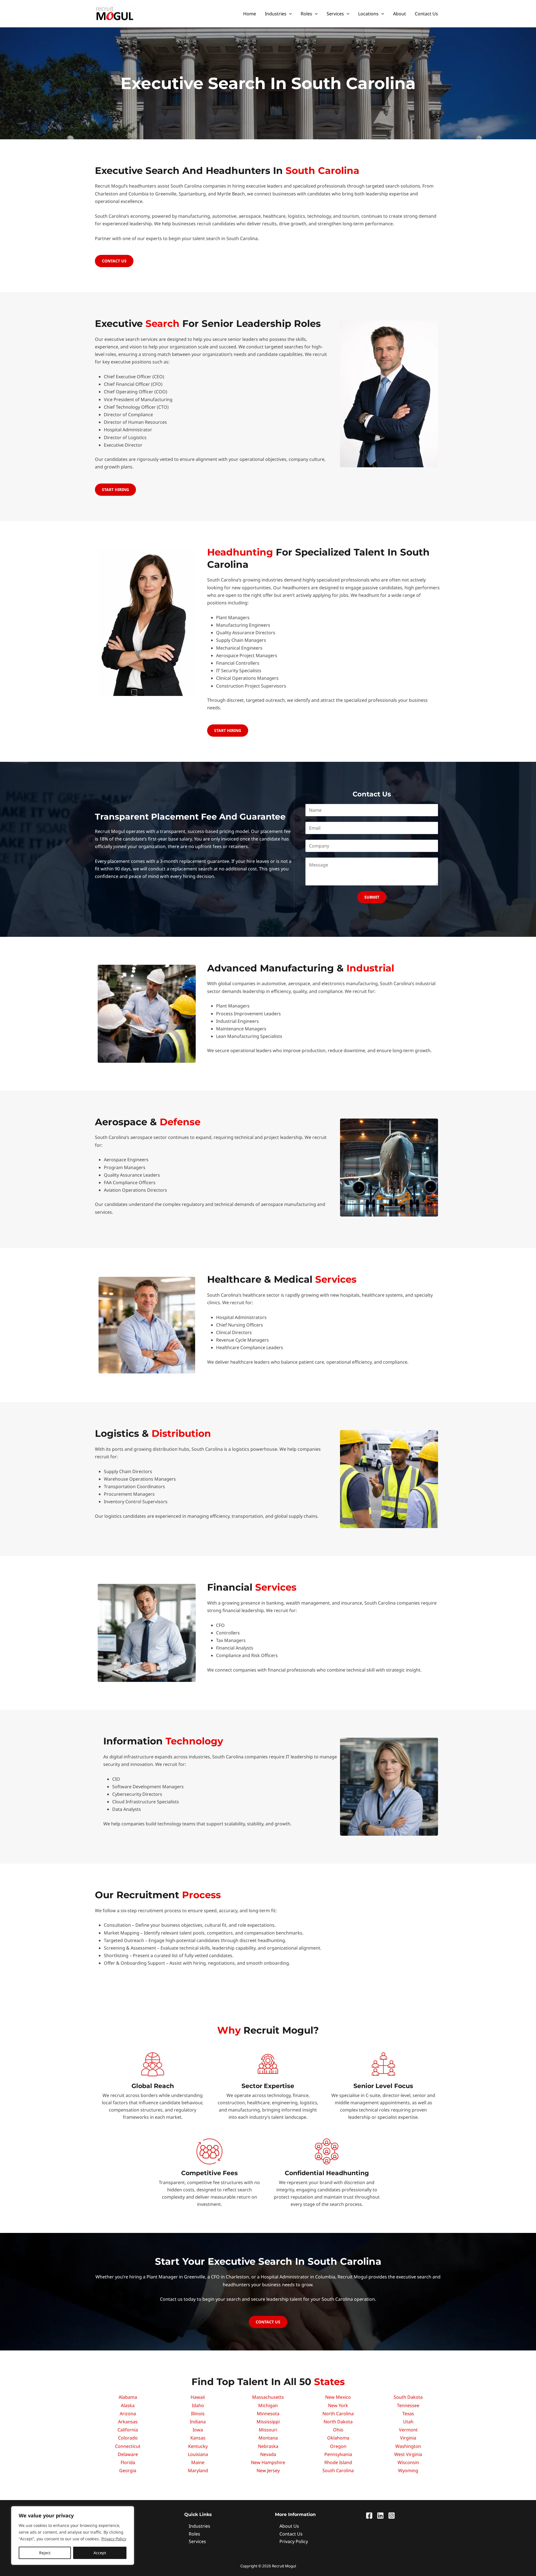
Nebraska (268, 2446)
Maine (198, 2462)
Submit (372, 897)
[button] (289, 14)
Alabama (128, 2397)
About (399, 14)
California (128, 2430)
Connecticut (128, 2446)
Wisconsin (408, 2462)
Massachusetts (268, 2397)
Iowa (198, 2430)
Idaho (198, 2405)
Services (335, 14)
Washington (408, 2446)
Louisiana (198, 2454)
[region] (73, 2536)
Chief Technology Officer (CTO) (136, 407)
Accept (100, 2553)
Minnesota (268, 2414)
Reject (45, 2553)
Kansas (198, 2438)
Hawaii (198, 2397)
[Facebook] (369, 2516)
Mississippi (268, 2422)
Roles (306, 14)
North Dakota (338, 2422)
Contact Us (426, 14)
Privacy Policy (114, 2539)
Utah (408, 2422)
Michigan (268, 2405)
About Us (289, 2526)
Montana (268, 2438)
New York (338, 2405)
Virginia (408, 2438)
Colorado (128, 2438)
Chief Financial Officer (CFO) (133, 384)
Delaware (128, 2454)
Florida (128, 2462)
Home (250, 14)
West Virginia (408, 2454)
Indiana (198, 2422)
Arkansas (128, 2422)
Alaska (128, 2405)
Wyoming (408, 2470)
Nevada (268, 2454)
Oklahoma (338, 2438)
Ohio (338, 2430)
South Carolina (338, 2470)
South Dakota (408, 2397)
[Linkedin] (380, 2516)
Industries (276, 14)
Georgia (128, 2470)
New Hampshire (268, 2462)
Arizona (128, 2414)
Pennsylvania (338, 2454)
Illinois (198, 2414)
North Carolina (338, 2414)
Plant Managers (233, 617)
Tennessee (408, 2405)
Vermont (408, 2430)
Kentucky (198, 2446)
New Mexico (338, 2397)
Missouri (268, 2430)
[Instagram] (392, 2516)
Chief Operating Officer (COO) (136, 392)
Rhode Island (338, 2462)
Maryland (198, 2470)
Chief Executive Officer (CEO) (134, 377)
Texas (408, 2414)
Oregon (338, 2446)
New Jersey (268, 2470)
